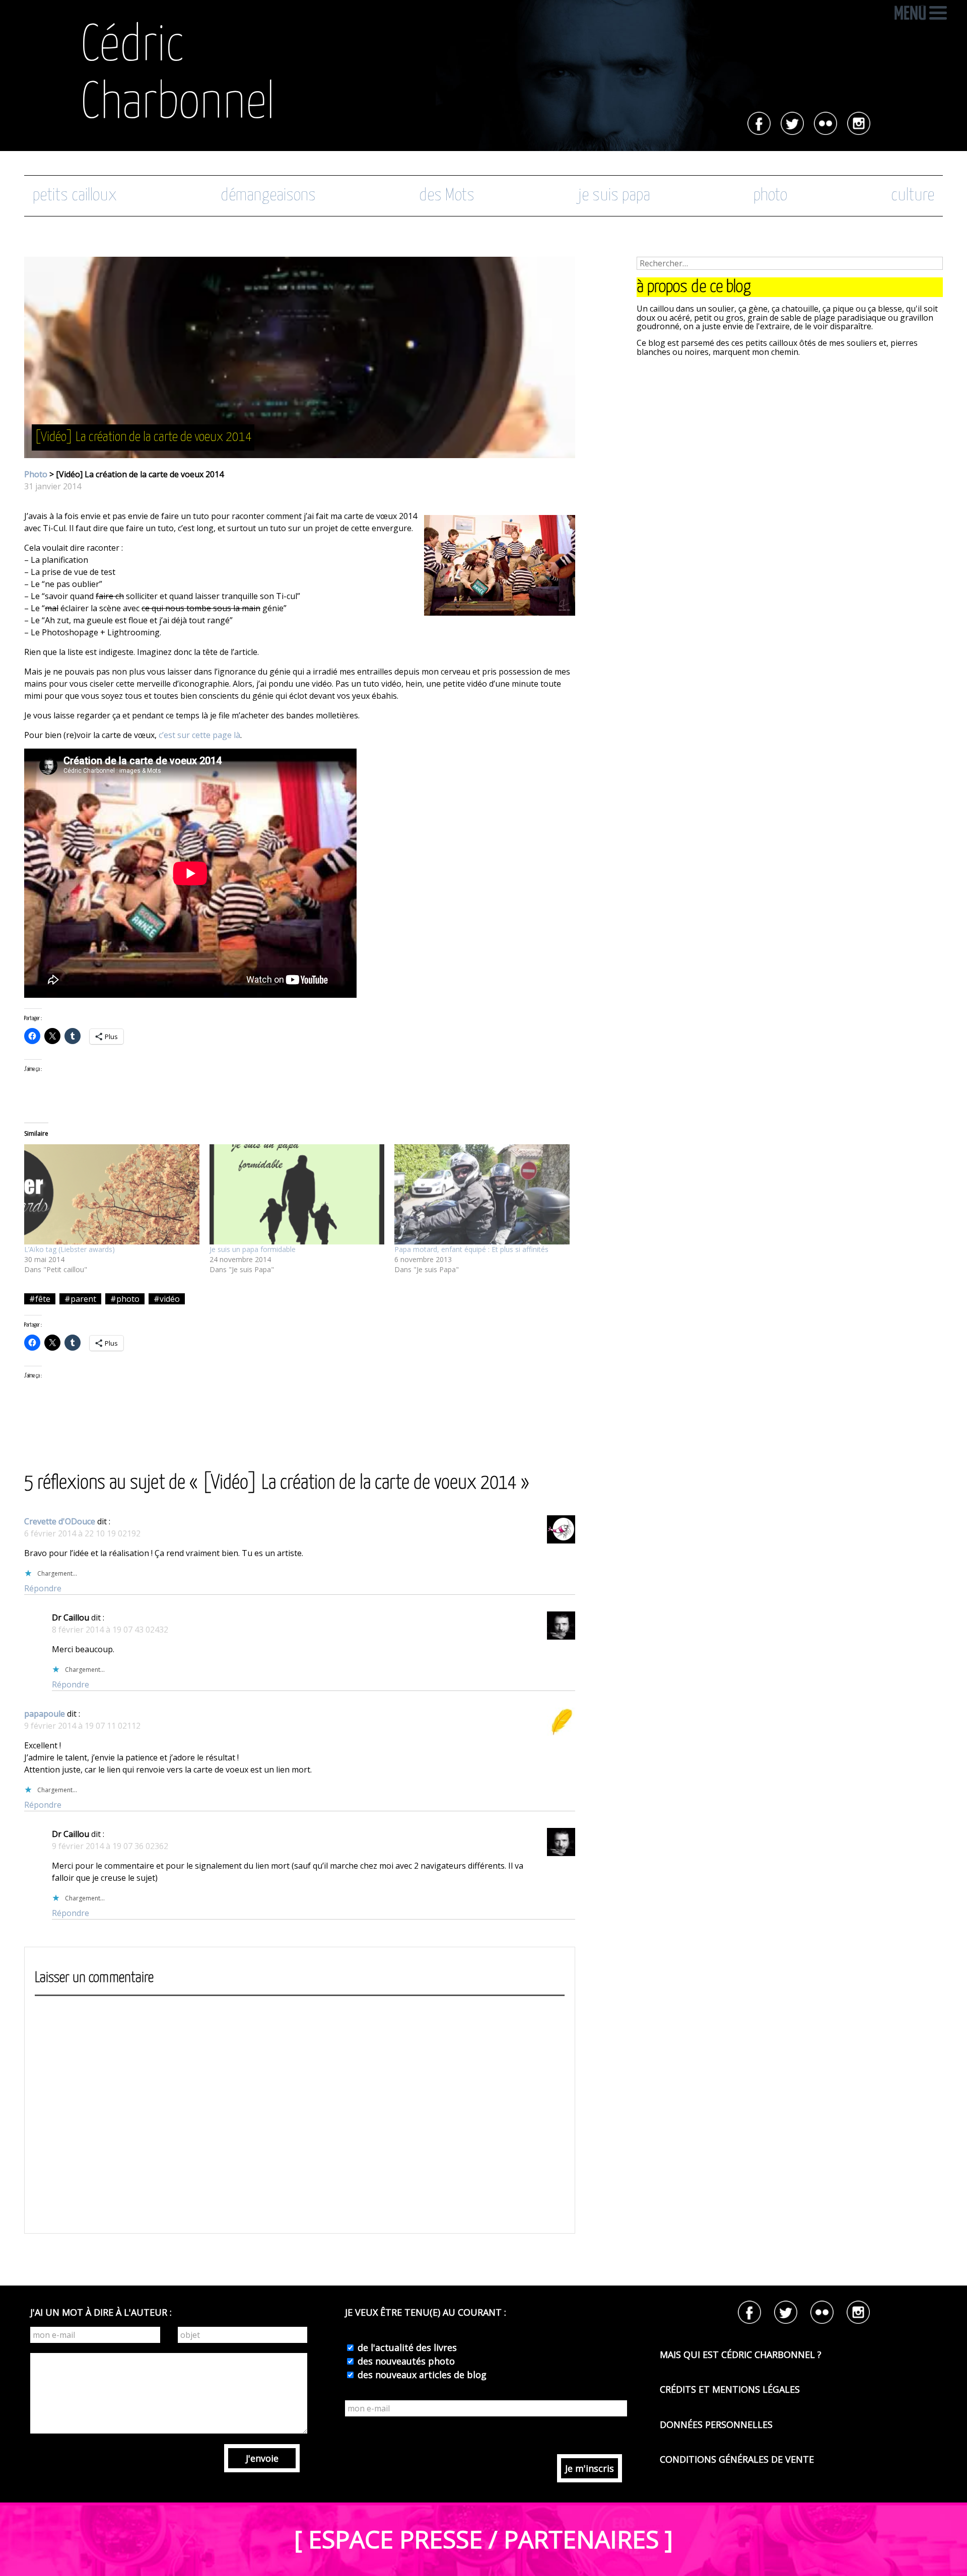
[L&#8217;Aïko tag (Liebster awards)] (112, 1194)
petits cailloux (75, 196)
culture (913, 196)
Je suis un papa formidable (253, 1249)
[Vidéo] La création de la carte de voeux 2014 (143, 437)
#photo (125, 1299)
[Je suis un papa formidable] (297, 1194)
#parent (80, 1299)
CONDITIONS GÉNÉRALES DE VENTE (737, 2459)
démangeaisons (268, 196)
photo (770, 196)
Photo (36, 474)
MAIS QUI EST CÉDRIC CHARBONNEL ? (741, 2354)
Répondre (43, 1588)
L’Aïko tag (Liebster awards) (70, 1249)
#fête (40, 1299)
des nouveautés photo (405, 2361)
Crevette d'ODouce (60, 1521)
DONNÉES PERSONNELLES (716, 2424)
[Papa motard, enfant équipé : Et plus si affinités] (482, 1194)
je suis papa (614, 196)
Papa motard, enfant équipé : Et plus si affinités (471, 1249)
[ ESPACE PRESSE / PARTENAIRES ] (483, 2539)
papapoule (45, 1714)
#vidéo (167, 1299)
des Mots (447, 196)
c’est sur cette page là (199, 735)
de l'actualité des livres (406, 2347)
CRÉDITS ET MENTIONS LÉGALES (730, 2389)
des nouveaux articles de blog (421, 2375)
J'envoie (262, 2458)
